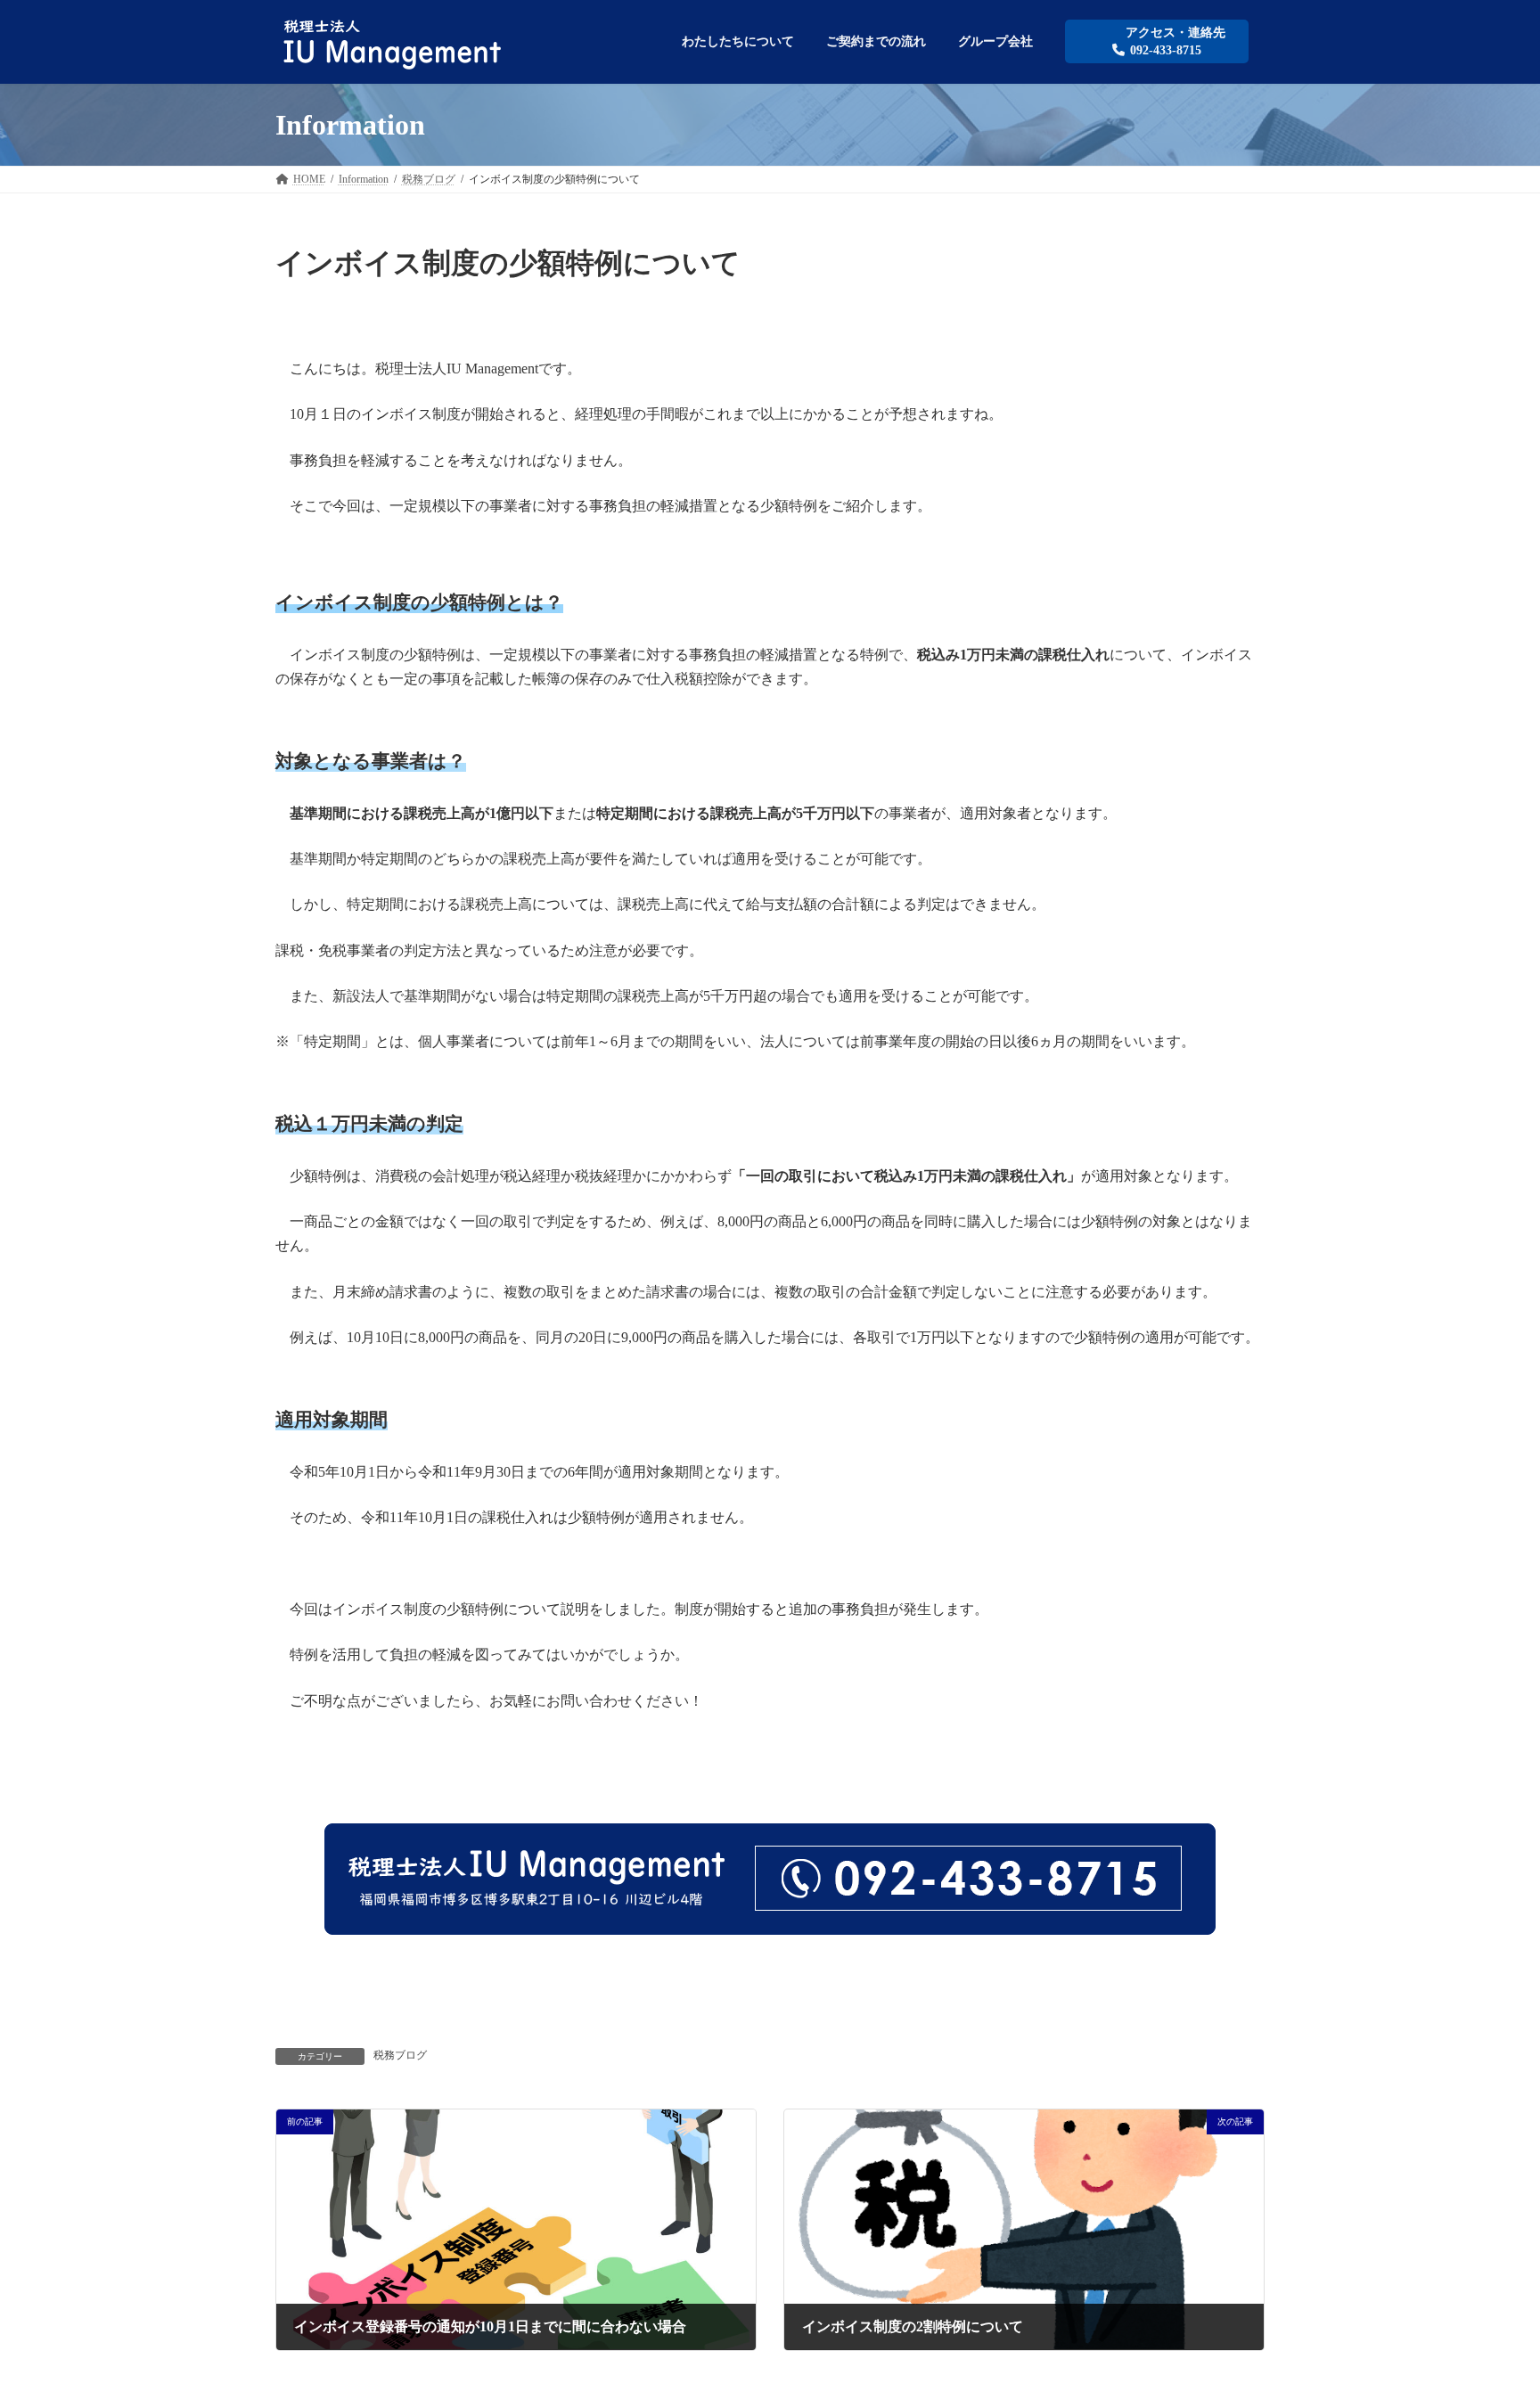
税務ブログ (400, 2055)
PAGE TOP (1487, 2319)
